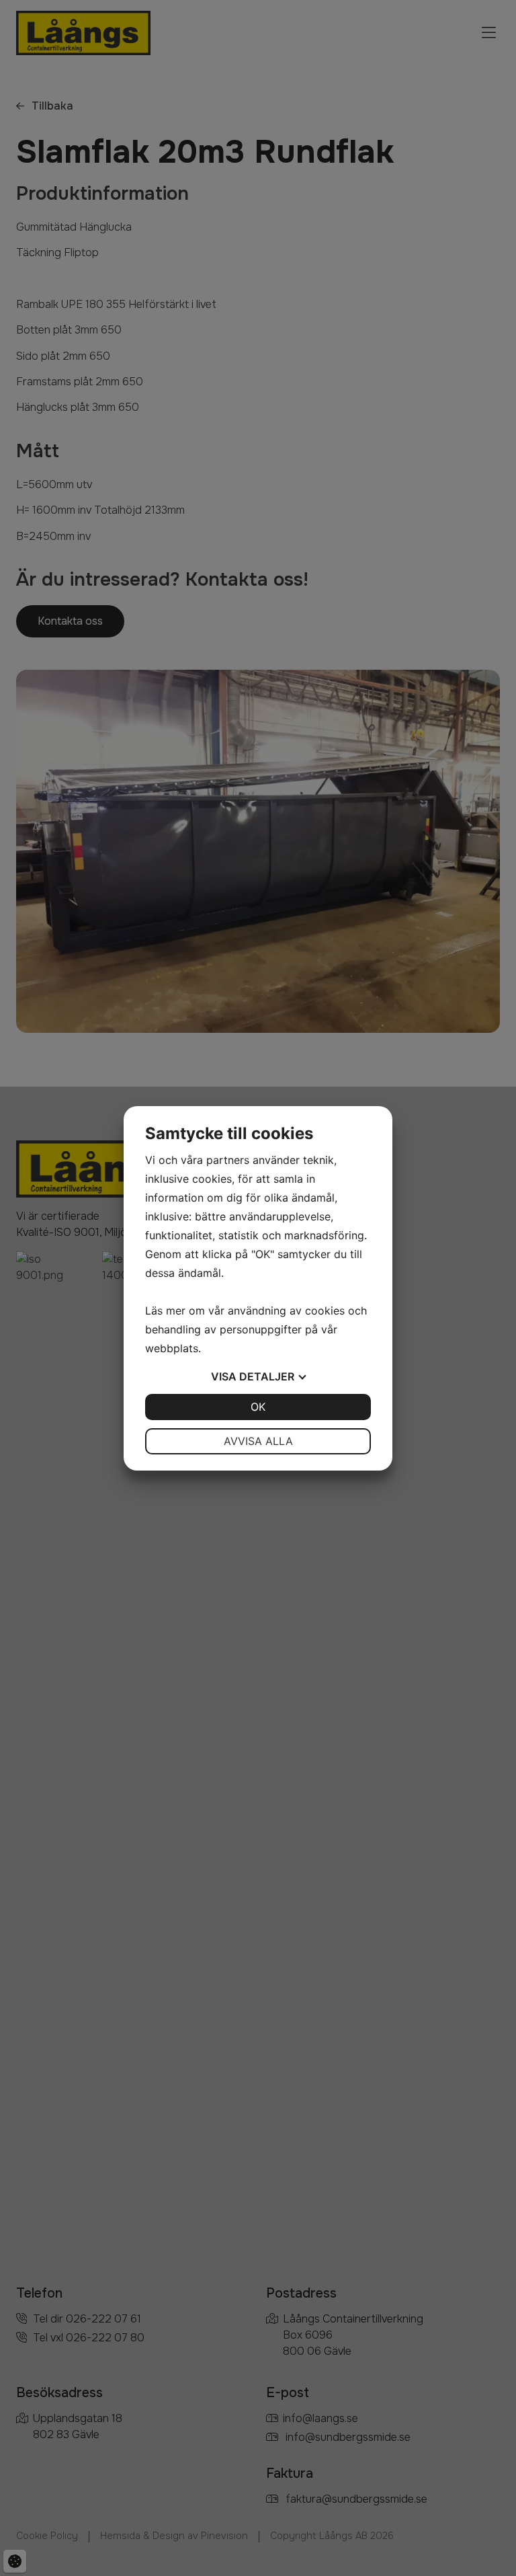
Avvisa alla (258, 1441)
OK (258, 1407)
